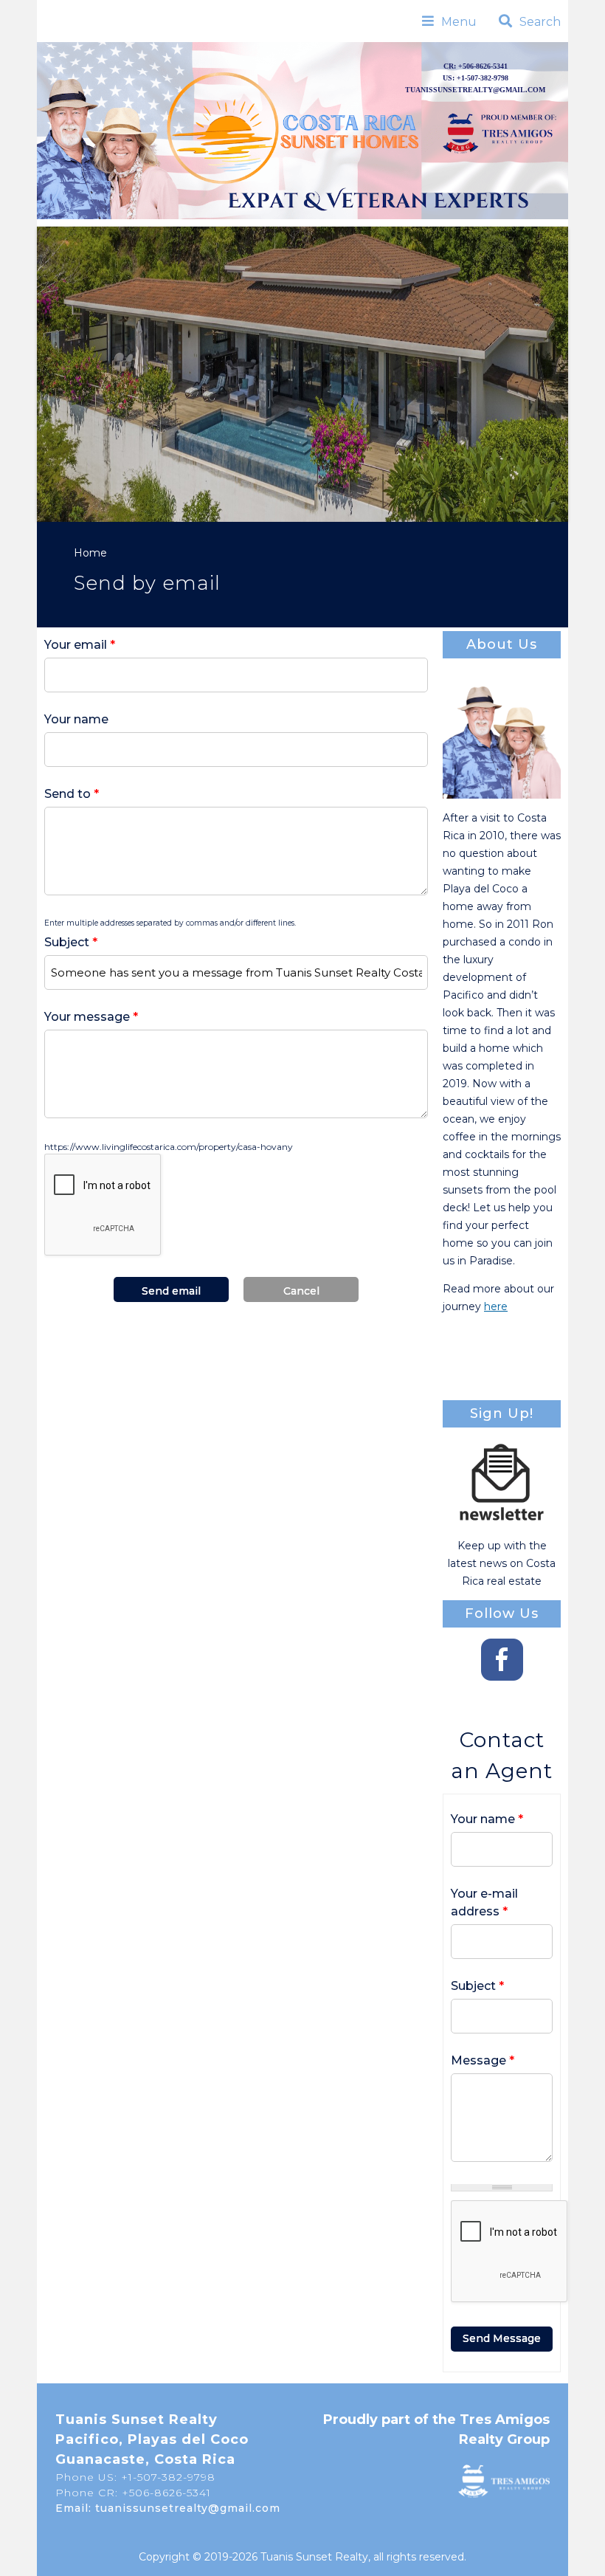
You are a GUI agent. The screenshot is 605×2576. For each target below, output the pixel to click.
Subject (71, 942)
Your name (76, 719)
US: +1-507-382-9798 (476, 78)
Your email (80, 645)
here (496, 1306)
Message (483, 2060)
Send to (72, 794)
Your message (91, 1017)
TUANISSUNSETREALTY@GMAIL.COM (475, 90)
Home (90, 553)
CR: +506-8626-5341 (476, 66)
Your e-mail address (484, 1902)
